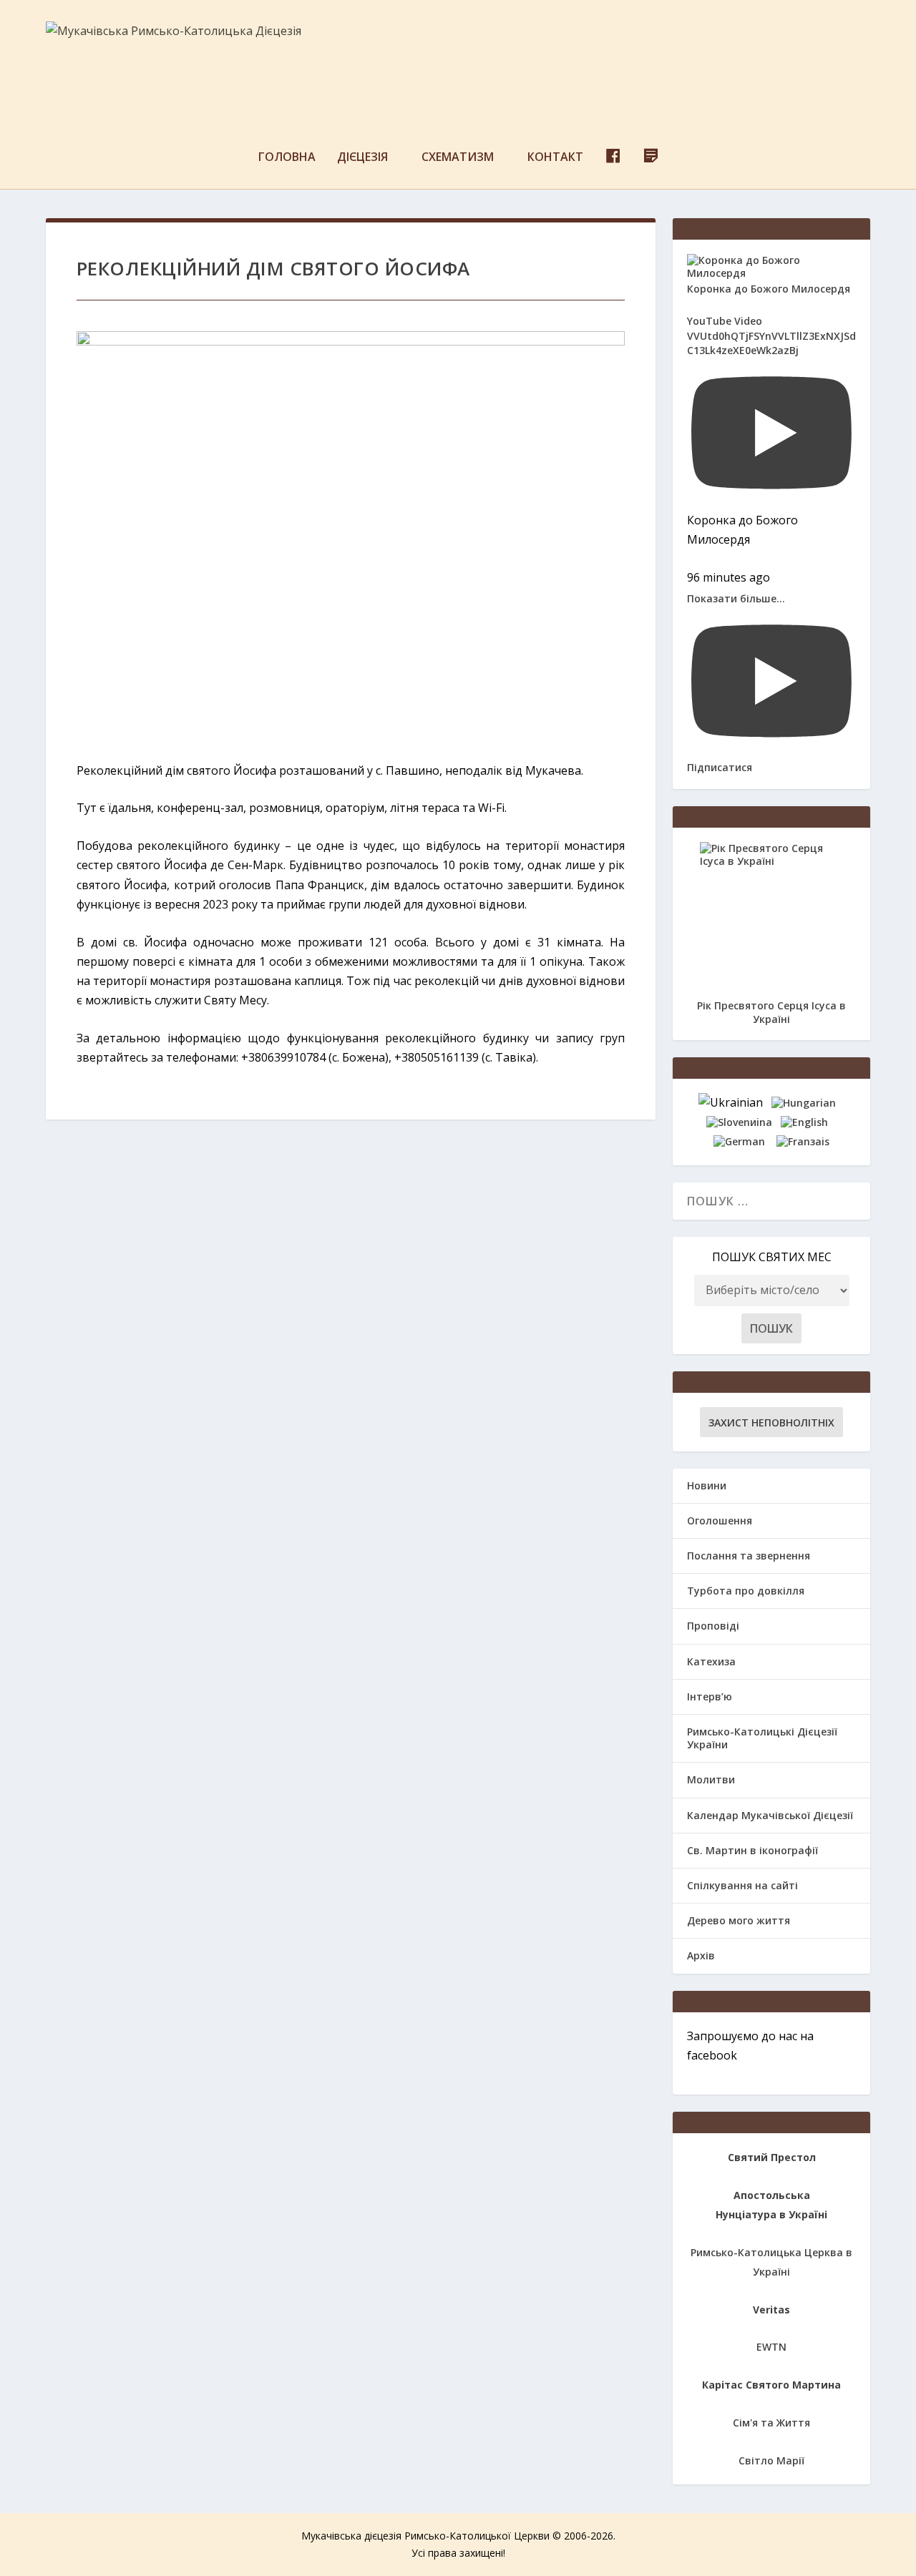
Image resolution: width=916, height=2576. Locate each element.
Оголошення (720, 1520)
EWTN (771, 2347)
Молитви (711, 1779)
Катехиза (711, 1661)
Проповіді (713, 1626)
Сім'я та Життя (771, 2423)
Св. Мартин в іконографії (752, 1850)
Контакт (555, 158)
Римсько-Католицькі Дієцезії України (762, 1738)
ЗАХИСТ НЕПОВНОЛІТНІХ (771, 1422)
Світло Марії (771, 2460)
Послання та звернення (749, 1556)
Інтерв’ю (710, 1696)
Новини (707, 1485)
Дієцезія (362, 158)
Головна (287, 158)
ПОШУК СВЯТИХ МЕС (772, 1257)
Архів (701, 1955)
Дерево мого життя (739, 1920)
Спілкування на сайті (742, 1885)
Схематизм (458, 158)
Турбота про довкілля (746, 1591)
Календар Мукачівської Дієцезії (770, 1815)
